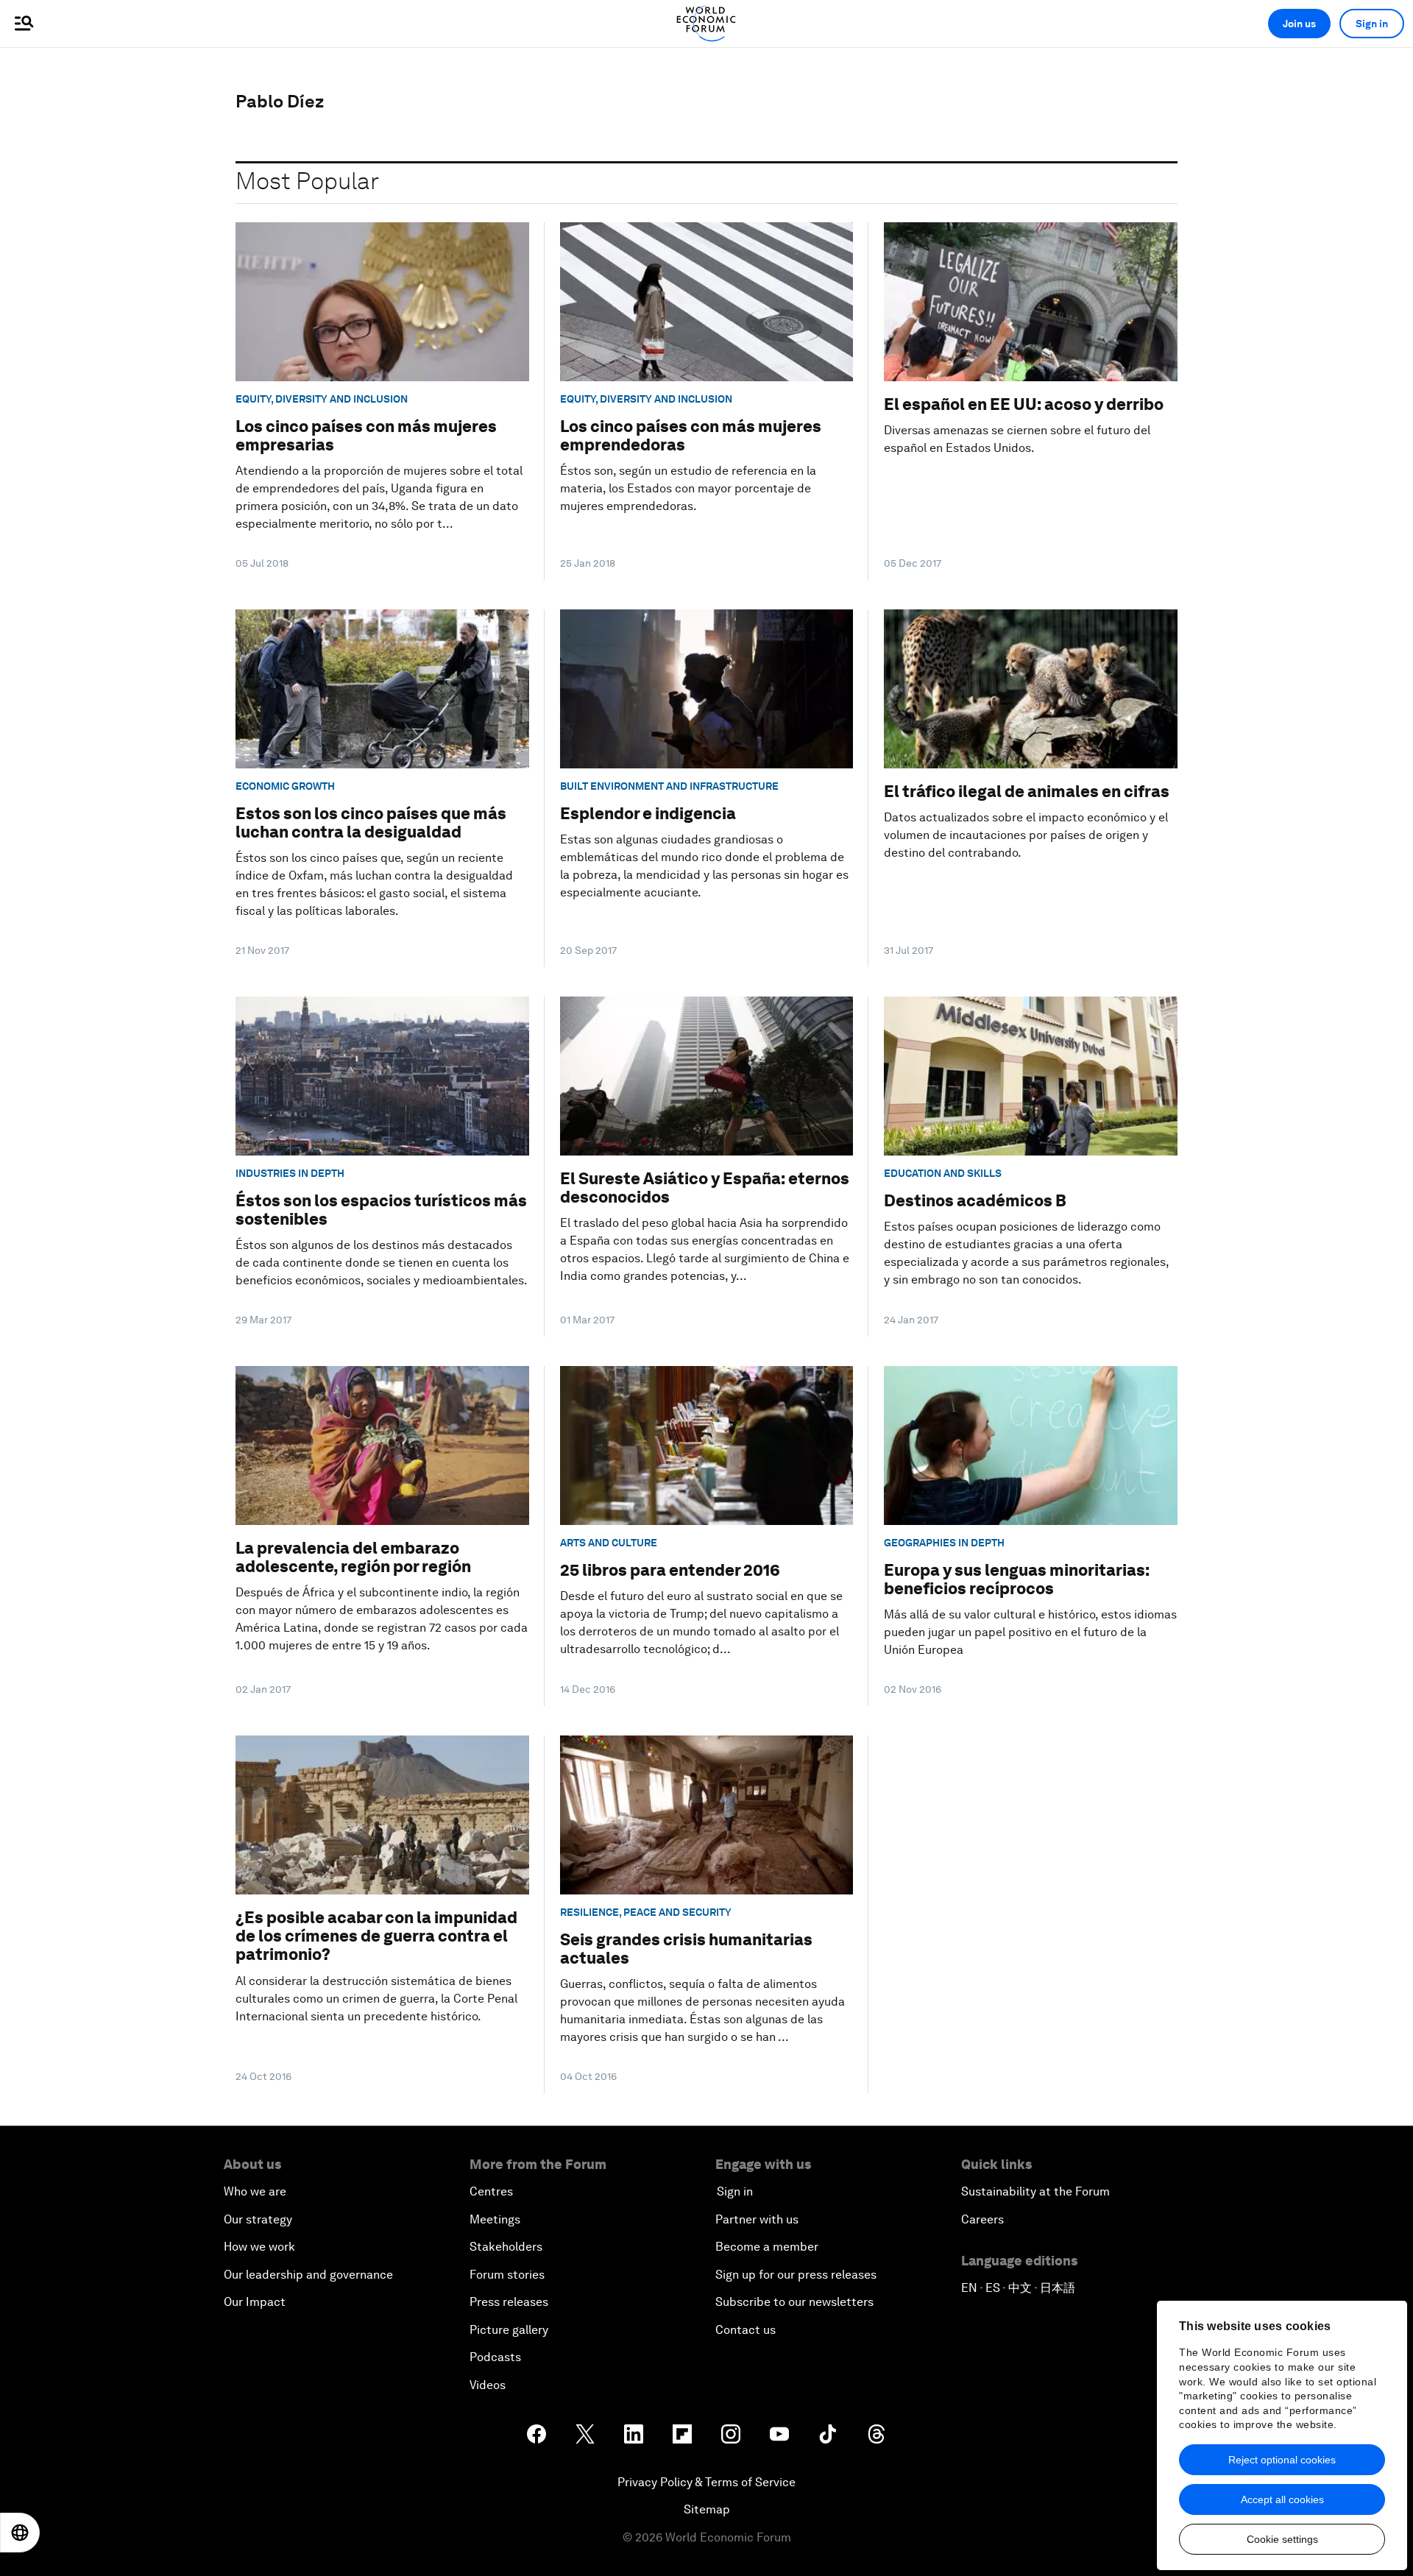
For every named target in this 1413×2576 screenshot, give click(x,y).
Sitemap (707, 2509)
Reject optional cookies (1282, 2460)
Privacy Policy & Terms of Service (706, 2482)
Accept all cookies (1282, 2499)
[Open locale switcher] (20, 2533)
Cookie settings (1282, 2539)
